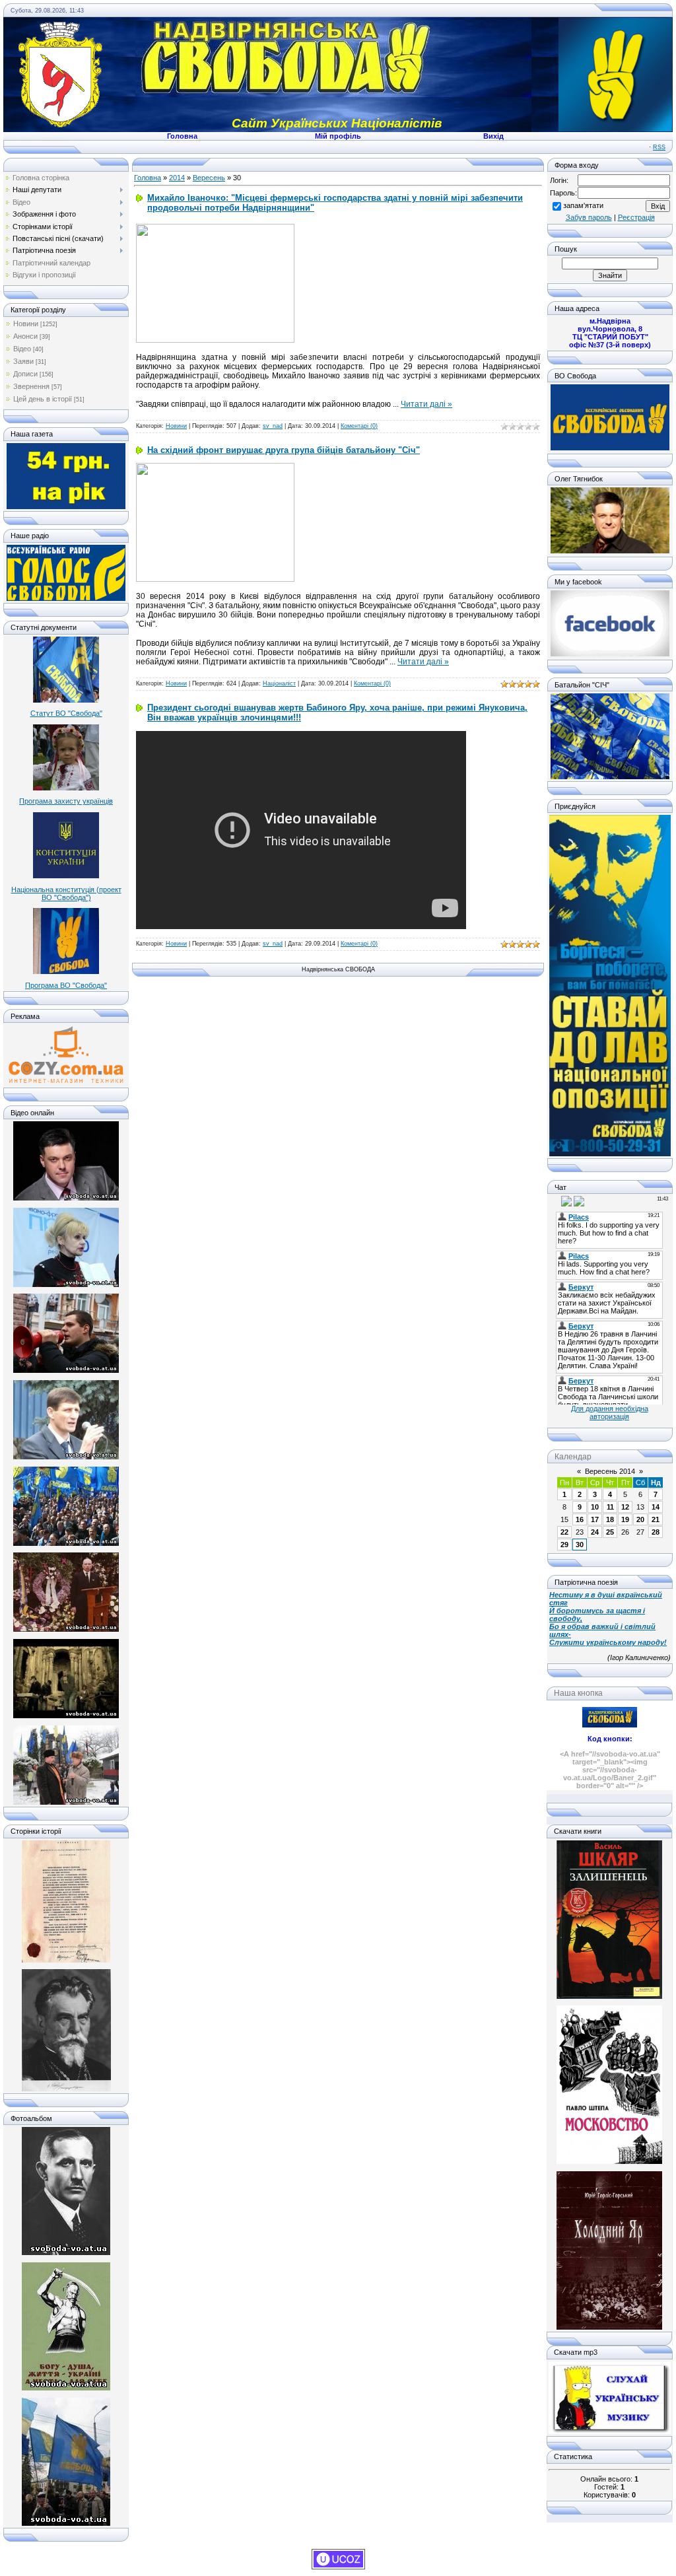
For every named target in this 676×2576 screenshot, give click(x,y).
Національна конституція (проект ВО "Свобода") (66, 893)
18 (610, 1519)
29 (564, 1545)
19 (625, 1519)
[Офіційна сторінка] (610, 448)
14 (656, 1507)
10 (595, 1507)
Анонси (25, 336)
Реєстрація (636, 217)
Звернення (31, 386)
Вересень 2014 (610, 1471)
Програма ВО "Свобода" (66, 985)
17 (595, 1519)
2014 (177, 178)
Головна (148, 178)
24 (595, 1532)
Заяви (23, 361)
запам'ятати (583, 205)
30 (580, 1545)
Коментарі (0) (359, 426)
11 (610, 1507)
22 (564, 1532)
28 (656, 1532)
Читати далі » (426, 404)
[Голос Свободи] (66, 598)
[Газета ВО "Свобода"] (66, 506)
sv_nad (273, 426)
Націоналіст (279, 683)
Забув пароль (589, 217)
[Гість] (555, 1201)
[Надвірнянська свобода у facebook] (610, 654)
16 (580, 1519)
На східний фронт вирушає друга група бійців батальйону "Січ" (284, 450)
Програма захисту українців (66, 801)
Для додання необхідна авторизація (610, 1412)
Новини (26, 324)
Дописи (25, 374)
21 (656, 1519)
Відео (22, 349)
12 (625, 1507)
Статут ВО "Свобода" (66, 713)
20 (640, 1519)
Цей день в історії (43, 399)
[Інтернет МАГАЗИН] (66, 1082)
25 (610, 1532)
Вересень (209, 178)
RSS (659, 147)
